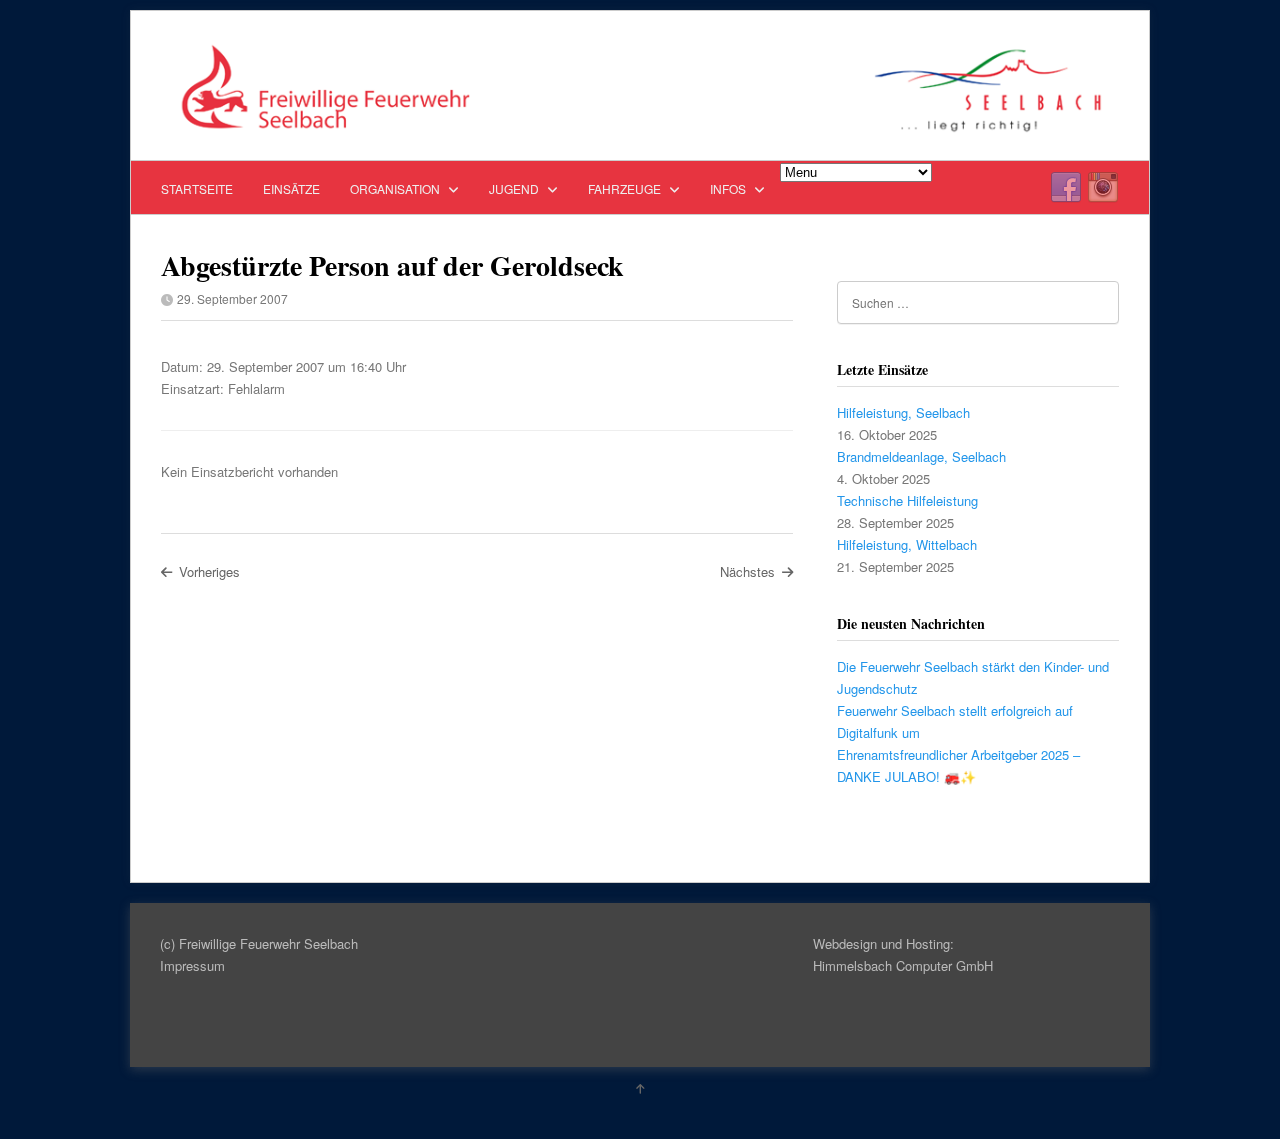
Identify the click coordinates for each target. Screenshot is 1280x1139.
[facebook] (1066, 188)
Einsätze (291, 188)
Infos (729, 188)
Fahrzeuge (626, 188)
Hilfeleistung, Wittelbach (907, 544)
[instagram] (1103, 188)
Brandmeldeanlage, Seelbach (921, 456)
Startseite (197, 188)
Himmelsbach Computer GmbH (903, 965)
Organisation (396, 188)
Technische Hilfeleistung (907, 500)
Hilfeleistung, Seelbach (903, 412)
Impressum (192, 965)
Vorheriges (209, 571)
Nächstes (747, 571)
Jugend (515, 188)
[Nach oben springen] (640, 1088)
